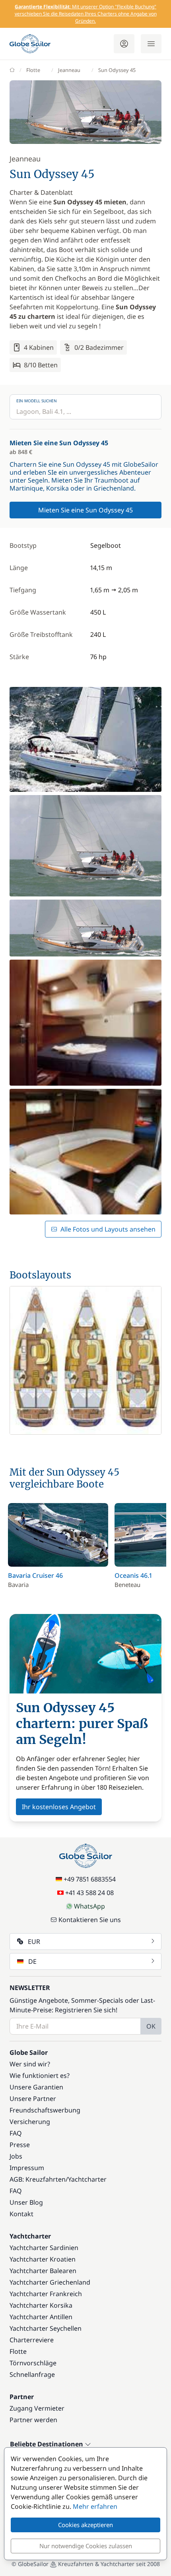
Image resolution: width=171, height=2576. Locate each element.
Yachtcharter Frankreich (46, 2294)
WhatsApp (89, 1906)
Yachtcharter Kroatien (43, 2259)
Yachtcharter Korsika (41, 2305)
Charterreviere (32, 2340)
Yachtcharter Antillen (41, 2317)
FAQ (16, 2133)
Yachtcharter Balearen (43, 2271)
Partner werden (33, 2420)
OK (151, 2026)
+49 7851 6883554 (90, 1879)
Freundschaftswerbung (45, 2110)
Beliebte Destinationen (47, 2444)
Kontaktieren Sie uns (90, 1920)
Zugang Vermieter (37, 2408)
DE (32, 1961)
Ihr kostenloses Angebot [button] (59, 1807)
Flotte (33, 70)
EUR (34, 1942)
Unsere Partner (33, 2099)
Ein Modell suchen (37, 401)
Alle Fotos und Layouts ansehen (108, 1229)
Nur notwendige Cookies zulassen (86, 2546)
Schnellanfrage (32, 2374)
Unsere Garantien (36, 2087)
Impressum (27, 2168)
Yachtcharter (87, 2179)
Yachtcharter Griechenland (50, 2282)
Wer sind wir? (30, 2064)
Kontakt (21, 2214)
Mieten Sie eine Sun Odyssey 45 (85, 510)
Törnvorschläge (33, 2363)
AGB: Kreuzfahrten (38, 2179)
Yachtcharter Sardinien (44, 2248)
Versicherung (30, 2122)
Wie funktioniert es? (40, 2076)
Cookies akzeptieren (85, 2525)
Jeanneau (69, 70)
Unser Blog (26, 2202)
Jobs (16, 2156)
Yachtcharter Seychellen (46, 2328)
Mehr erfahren (95, 2506)
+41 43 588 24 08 (89, 1893)
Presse (20, 2145)
